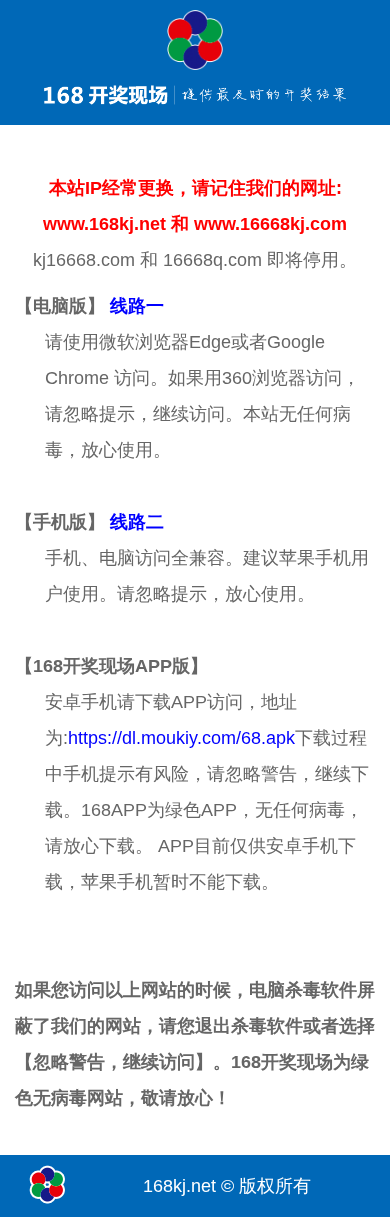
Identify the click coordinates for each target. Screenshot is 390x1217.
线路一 (137, 306)
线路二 (137, 522)
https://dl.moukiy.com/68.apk (181, 738)
